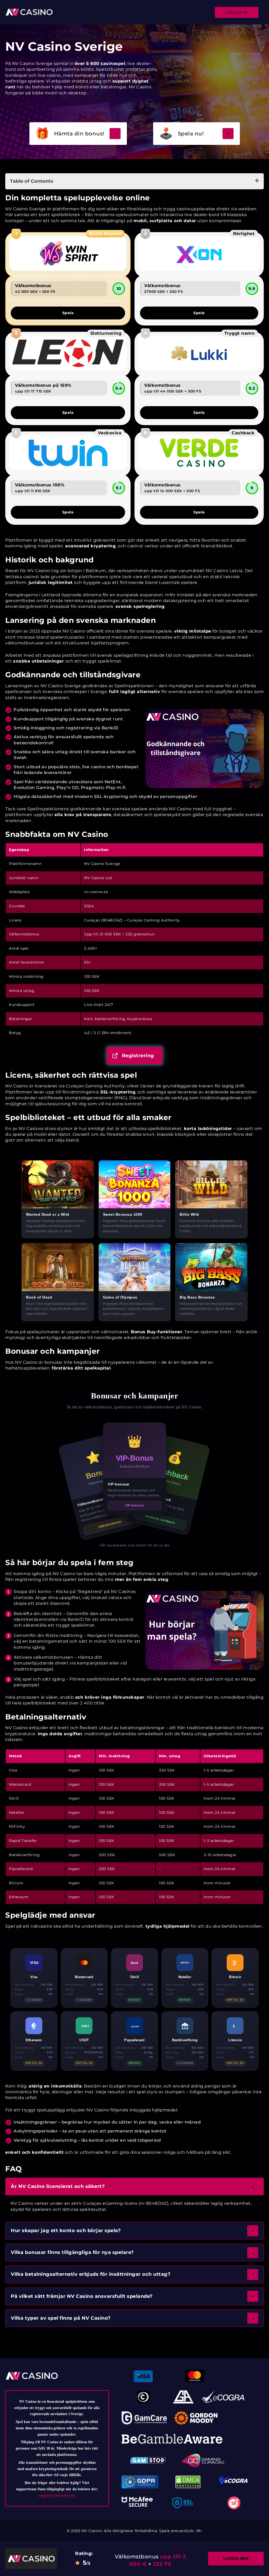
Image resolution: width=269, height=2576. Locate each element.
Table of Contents (32, 181)
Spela (68, 313)
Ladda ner (236, 2559)
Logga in (237, 12)
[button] (134, 2186)
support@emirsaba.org (57, 2495)
